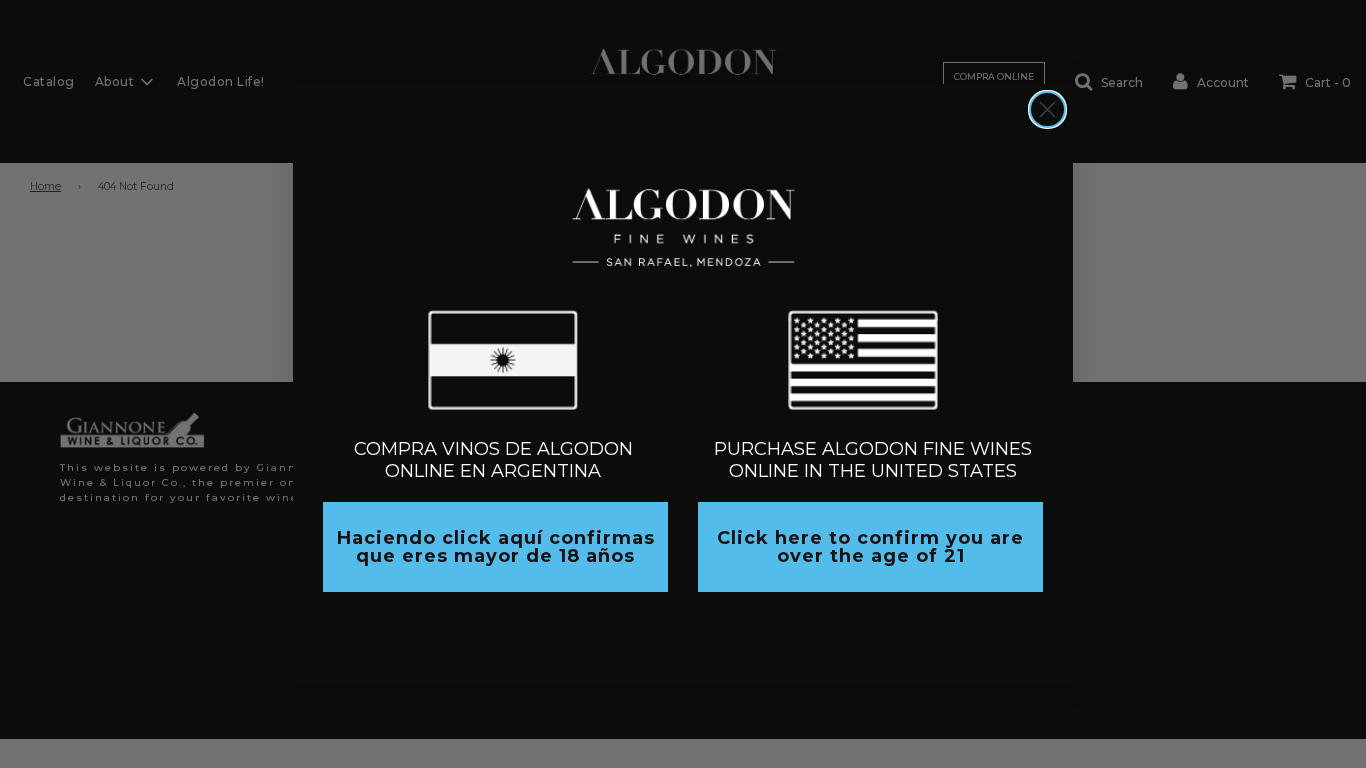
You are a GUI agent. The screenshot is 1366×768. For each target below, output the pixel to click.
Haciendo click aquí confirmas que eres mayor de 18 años (496, 547)
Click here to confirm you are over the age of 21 (870, 547)
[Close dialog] (1047, 109)
